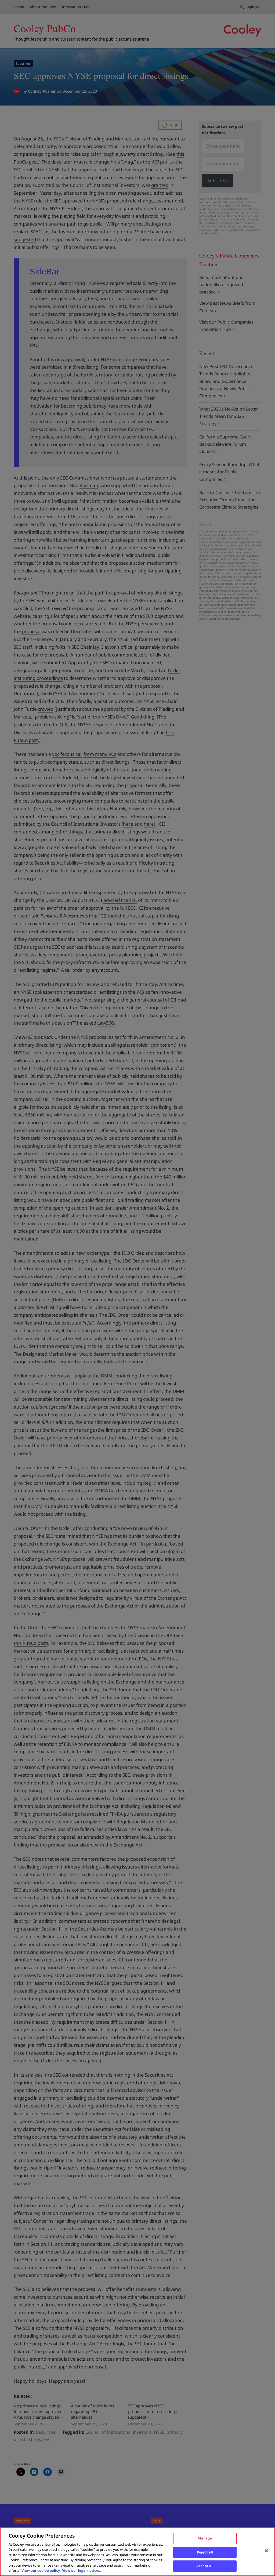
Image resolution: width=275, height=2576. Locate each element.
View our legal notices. (82, 2570)
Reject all (205, 2552)
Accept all (205, 2566)
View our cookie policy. (41, 2570)
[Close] (266, 2551)
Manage (205, 2538)
